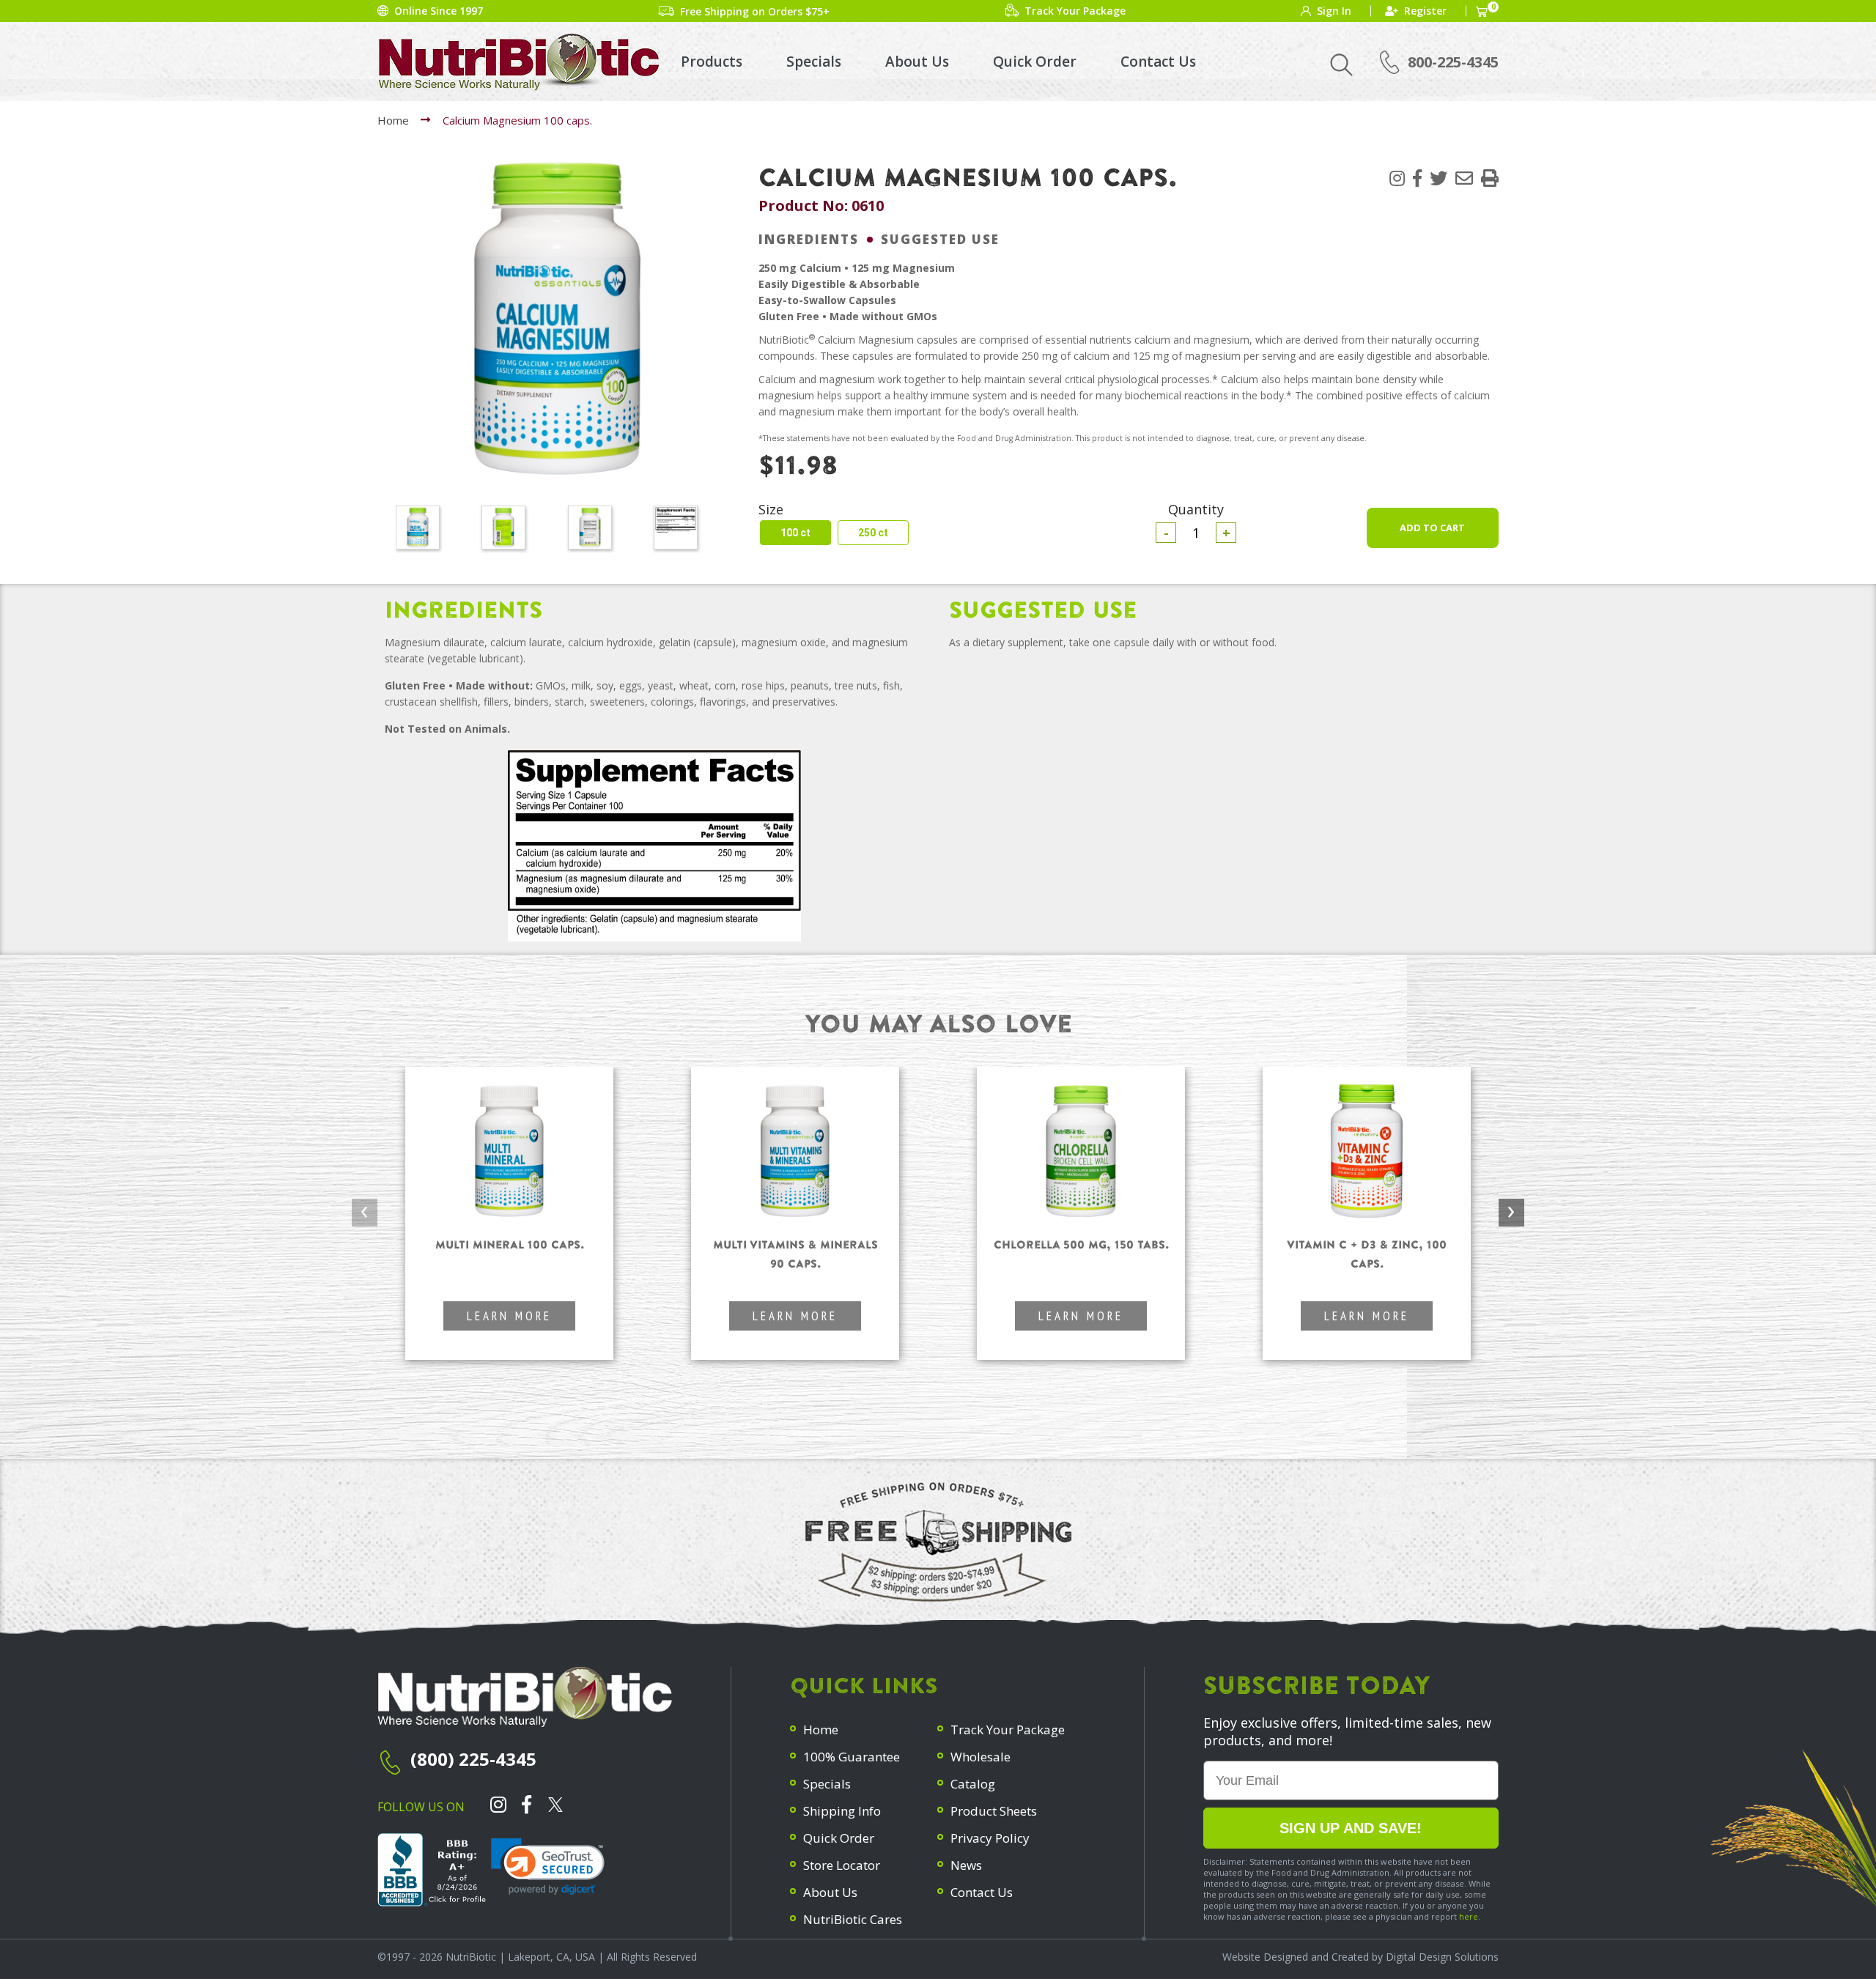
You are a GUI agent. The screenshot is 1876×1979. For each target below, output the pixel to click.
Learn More (509, 1316)
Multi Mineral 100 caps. (510, 1244)
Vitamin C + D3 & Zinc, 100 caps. (1367, 1254)
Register (1425, 11)
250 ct (873, 533)
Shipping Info (842, 1811)
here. (1470, 1916)
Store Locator (842, 1865)
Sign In (1334, 11)
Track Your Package (1008, 1730)
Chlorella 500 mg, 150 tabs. (1081, 1244)
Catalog (973, 1784)
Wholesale (981, 1757)
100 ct (795, 533)
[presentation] (365, 1213)
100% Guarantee (852, 1757)
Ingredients (809, 239)
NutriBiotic (471, 1957)
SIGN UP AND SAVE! (1351, 1828)
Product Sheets (994, 1811)
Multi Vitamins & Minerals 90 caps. (795, 1254)
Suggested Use (940, 239)
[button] (1490, 178)
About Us (917, 62)
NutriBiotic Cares (853, 1919)
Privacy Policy (990, 1838)
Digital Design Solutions (1442, 1957)
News (966, 1865)
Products (712, 62)
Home (393, 120)
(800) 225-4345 (473, 1759)
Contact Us (1158, 62)
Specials (814, 62)
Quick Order (1035, 62)
